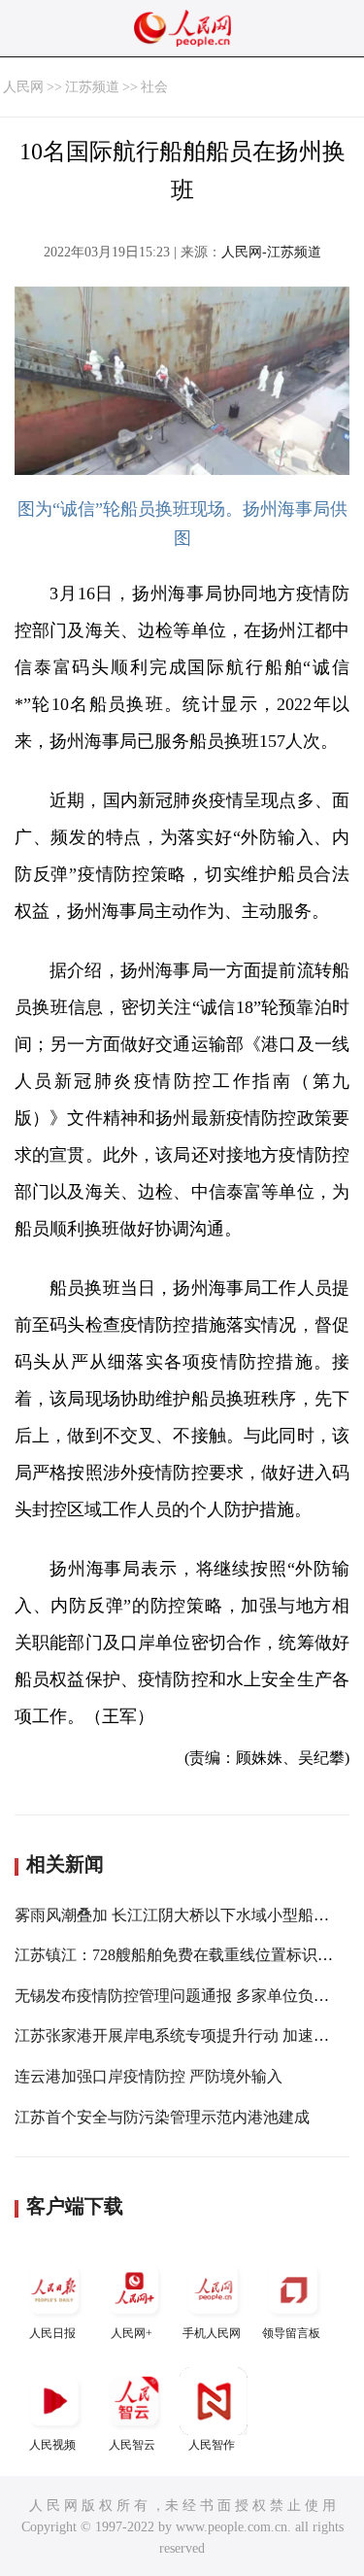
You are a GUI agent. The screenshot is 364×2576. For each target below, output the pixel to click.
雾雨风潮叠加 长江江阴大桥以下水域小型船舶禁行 (187, 1915)
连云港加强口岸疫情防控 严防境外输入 (149, 2076)
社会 (154, 87)
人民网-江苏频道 (271, 252)
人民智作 (212, 2445)
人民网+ (132, 2333)
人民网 (23, 87)
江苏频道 (92, 87)
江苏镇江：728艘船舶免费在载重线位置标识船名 (182, 1955)
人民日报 (52, 2333)
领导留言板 (291, 2333)
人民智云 (132, 2445)
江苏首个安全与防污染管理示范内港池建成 (162, 2117)
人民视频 (52, 2445)
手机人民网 (212, 2333)
